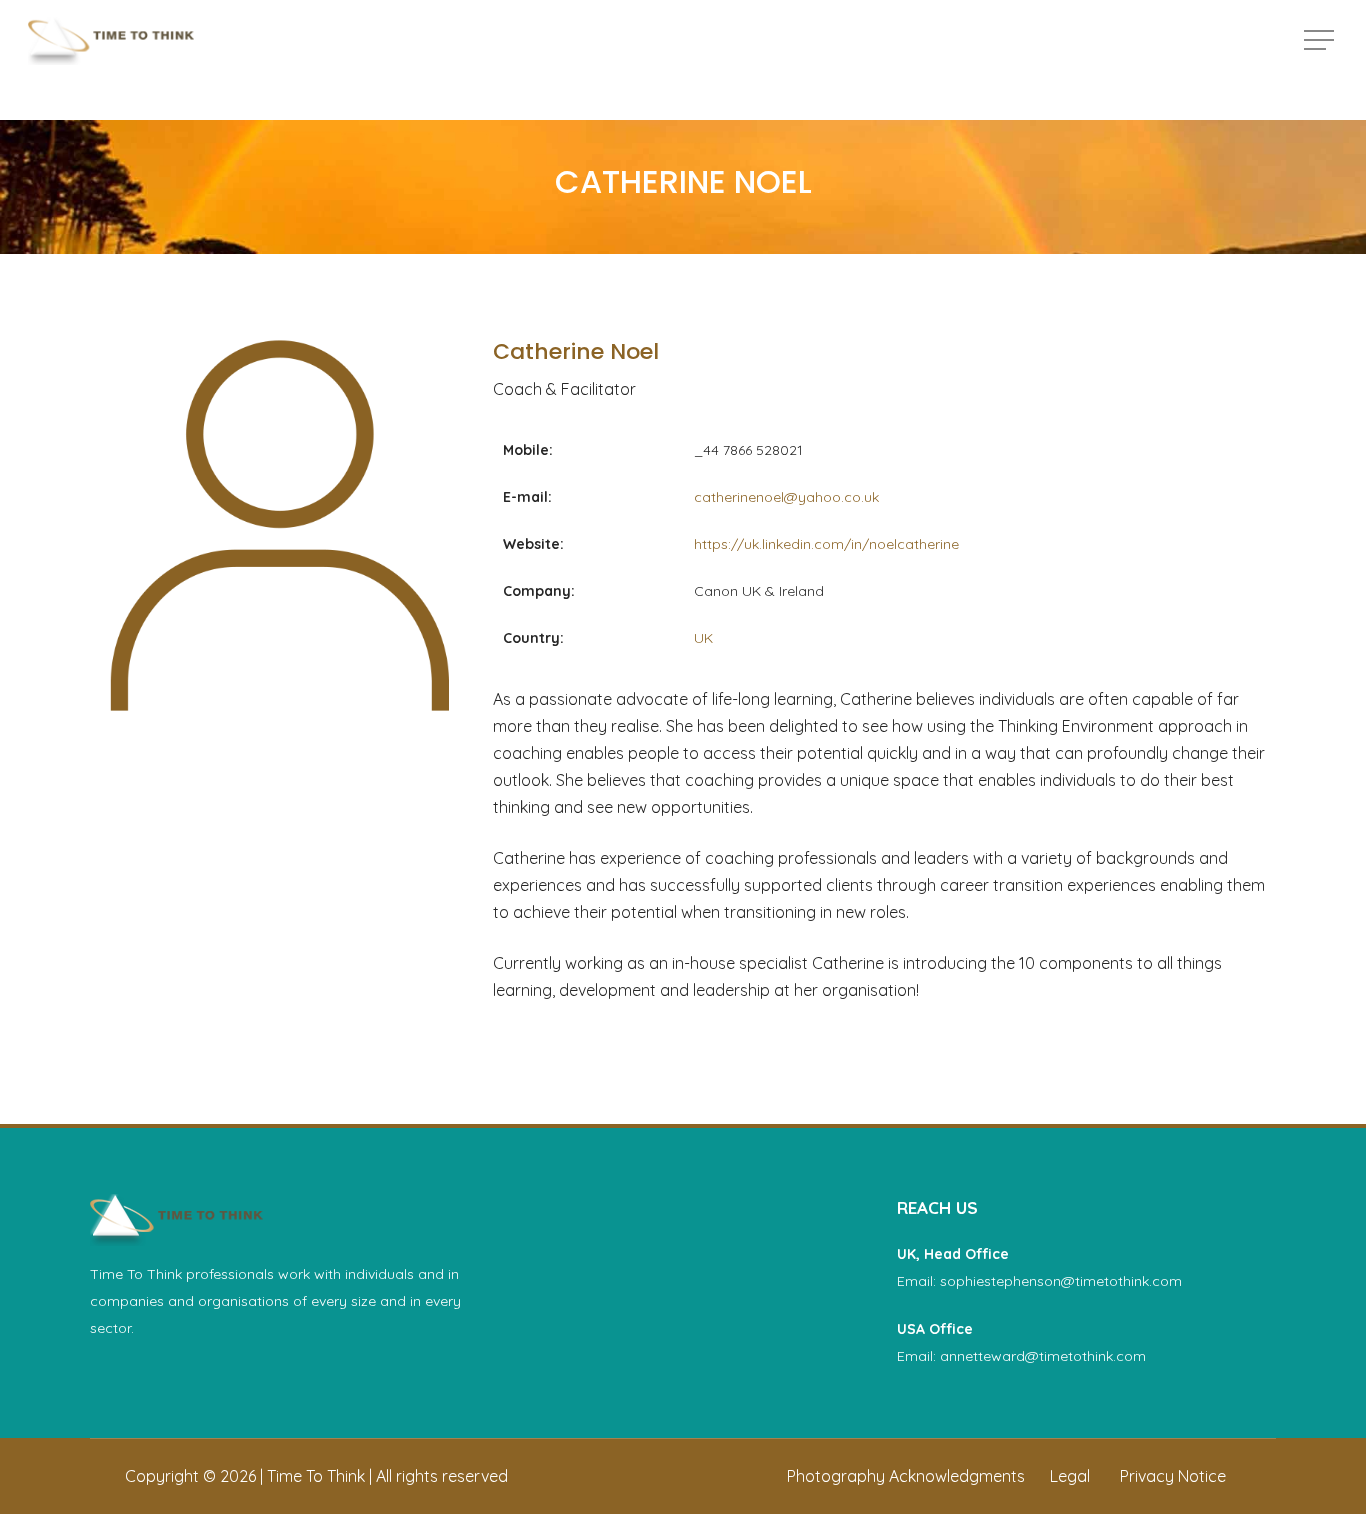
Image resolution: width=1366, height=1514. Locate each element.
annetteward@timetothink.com (1043, 1356)
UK (703, 638)
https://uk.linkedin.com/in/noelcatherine (826, 544)
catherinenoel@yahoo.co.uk (786, 497)
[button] (1321, 40)
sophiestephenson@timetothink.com (1061, 1281)
